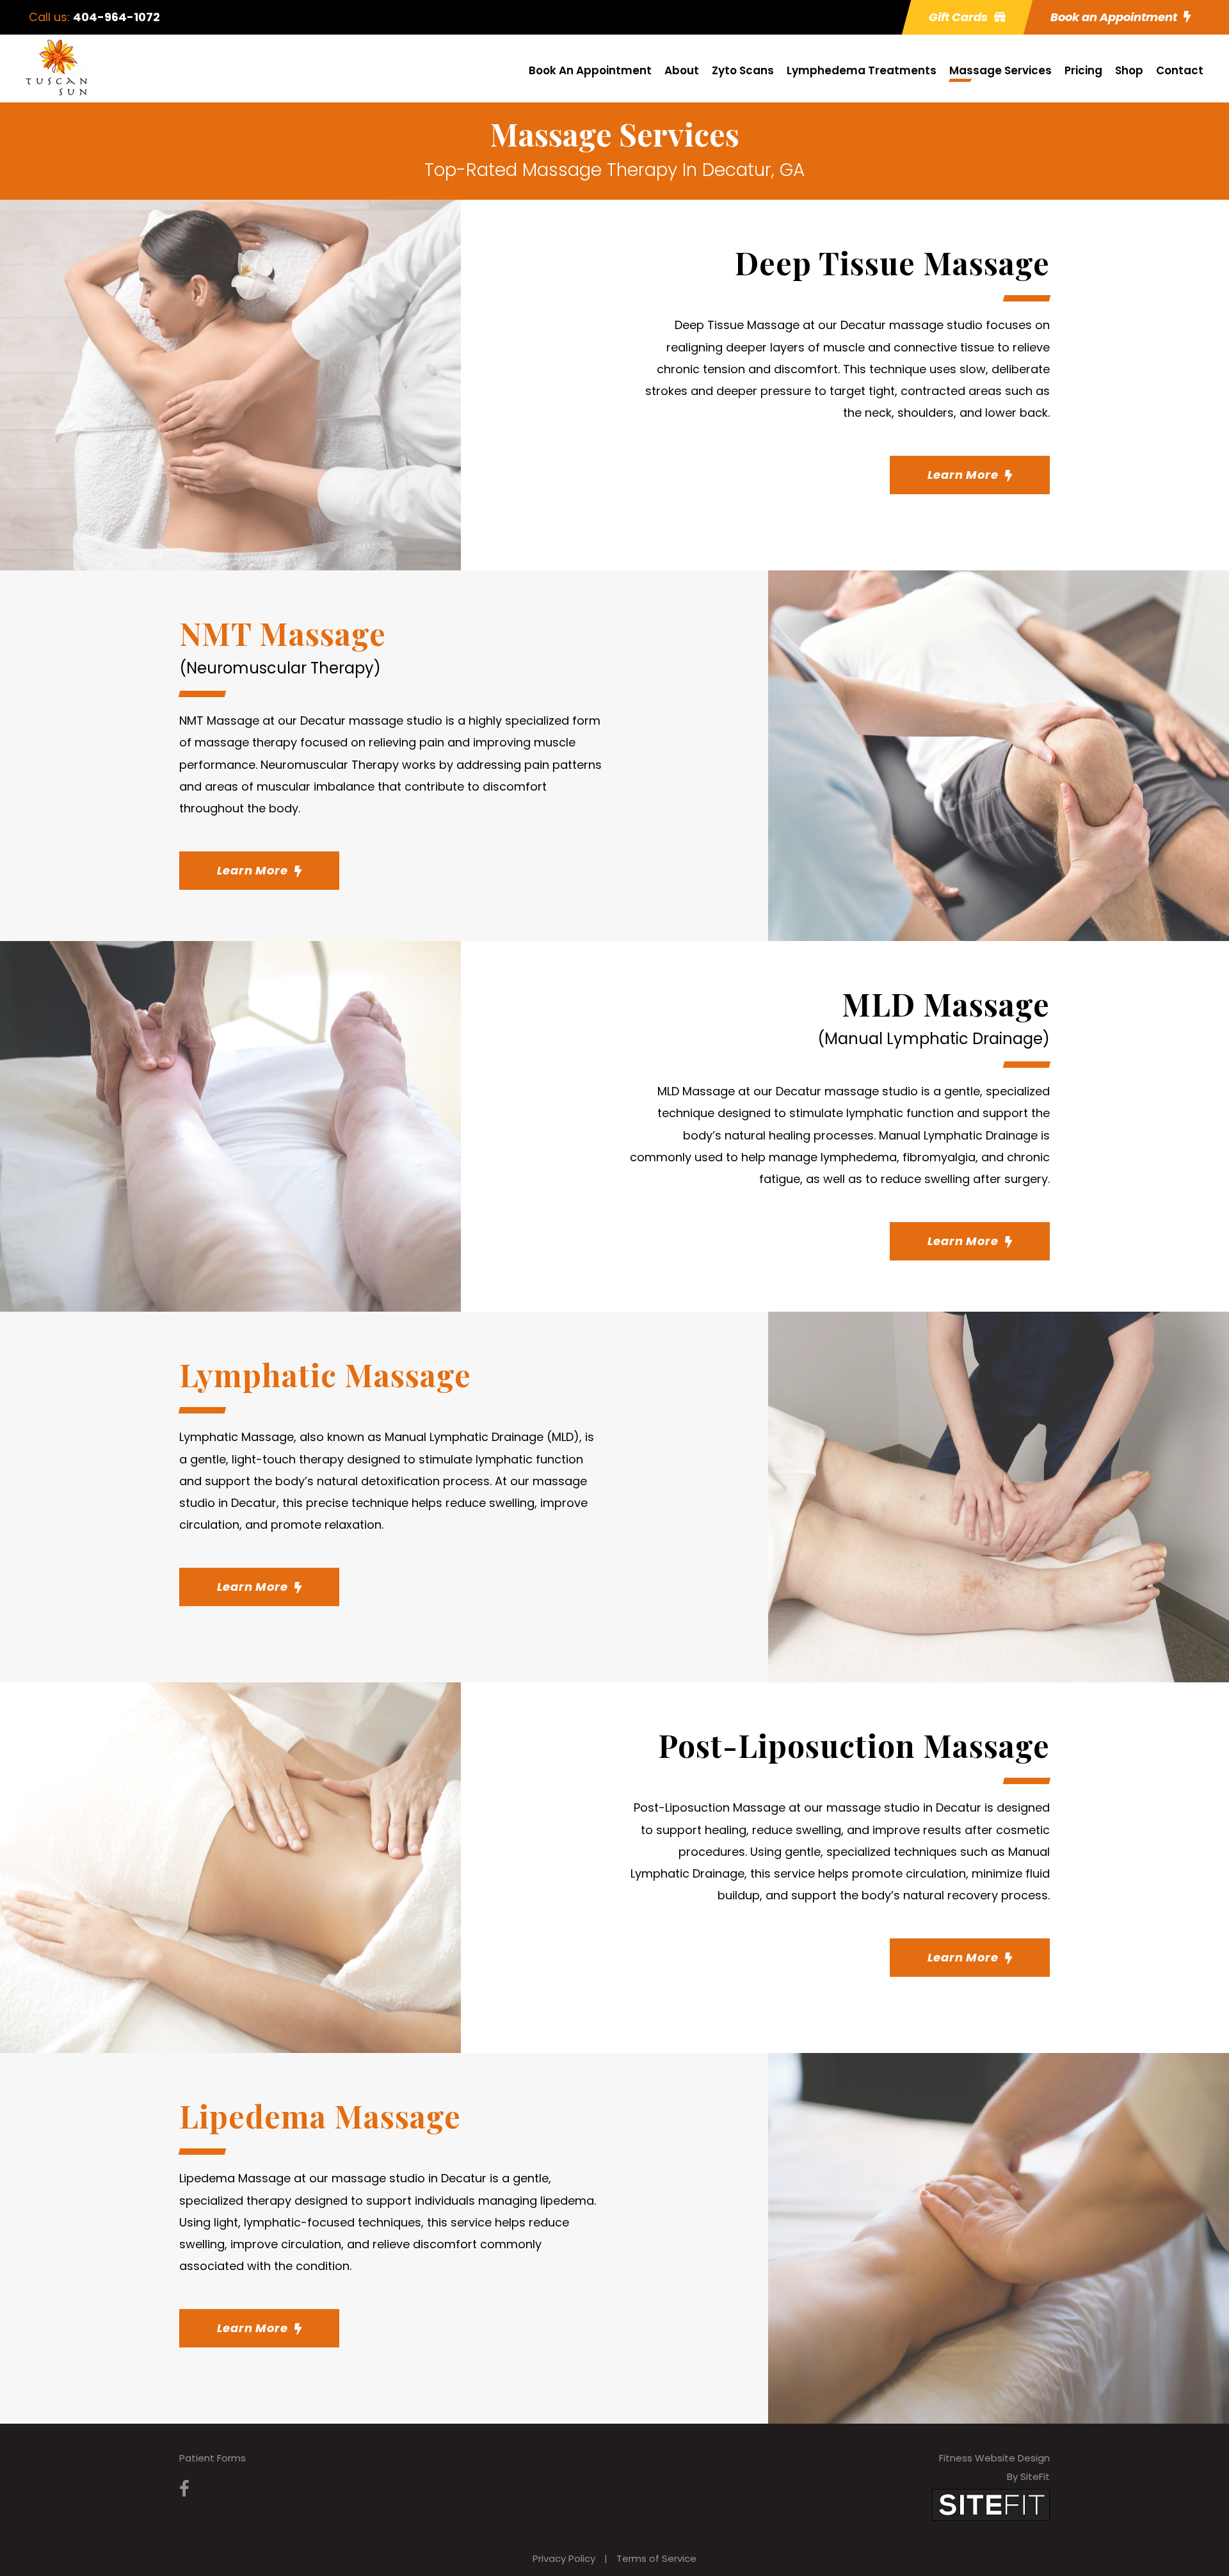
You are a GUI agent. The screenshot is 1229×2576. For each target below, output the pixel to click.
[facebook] (184, 2489)
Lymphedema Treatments (862, 70)
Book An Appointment (590, 70)
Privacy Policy (564, 2558)
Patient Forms (213, 2458)
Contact (1180, 70)
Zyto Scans (743, 70)
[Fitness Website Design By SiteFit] (991, 2504)
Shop (1129, 70)
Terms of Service (656, 2558)
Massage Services (1000, 70)
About (682, 70)
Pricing (1083, 70)
